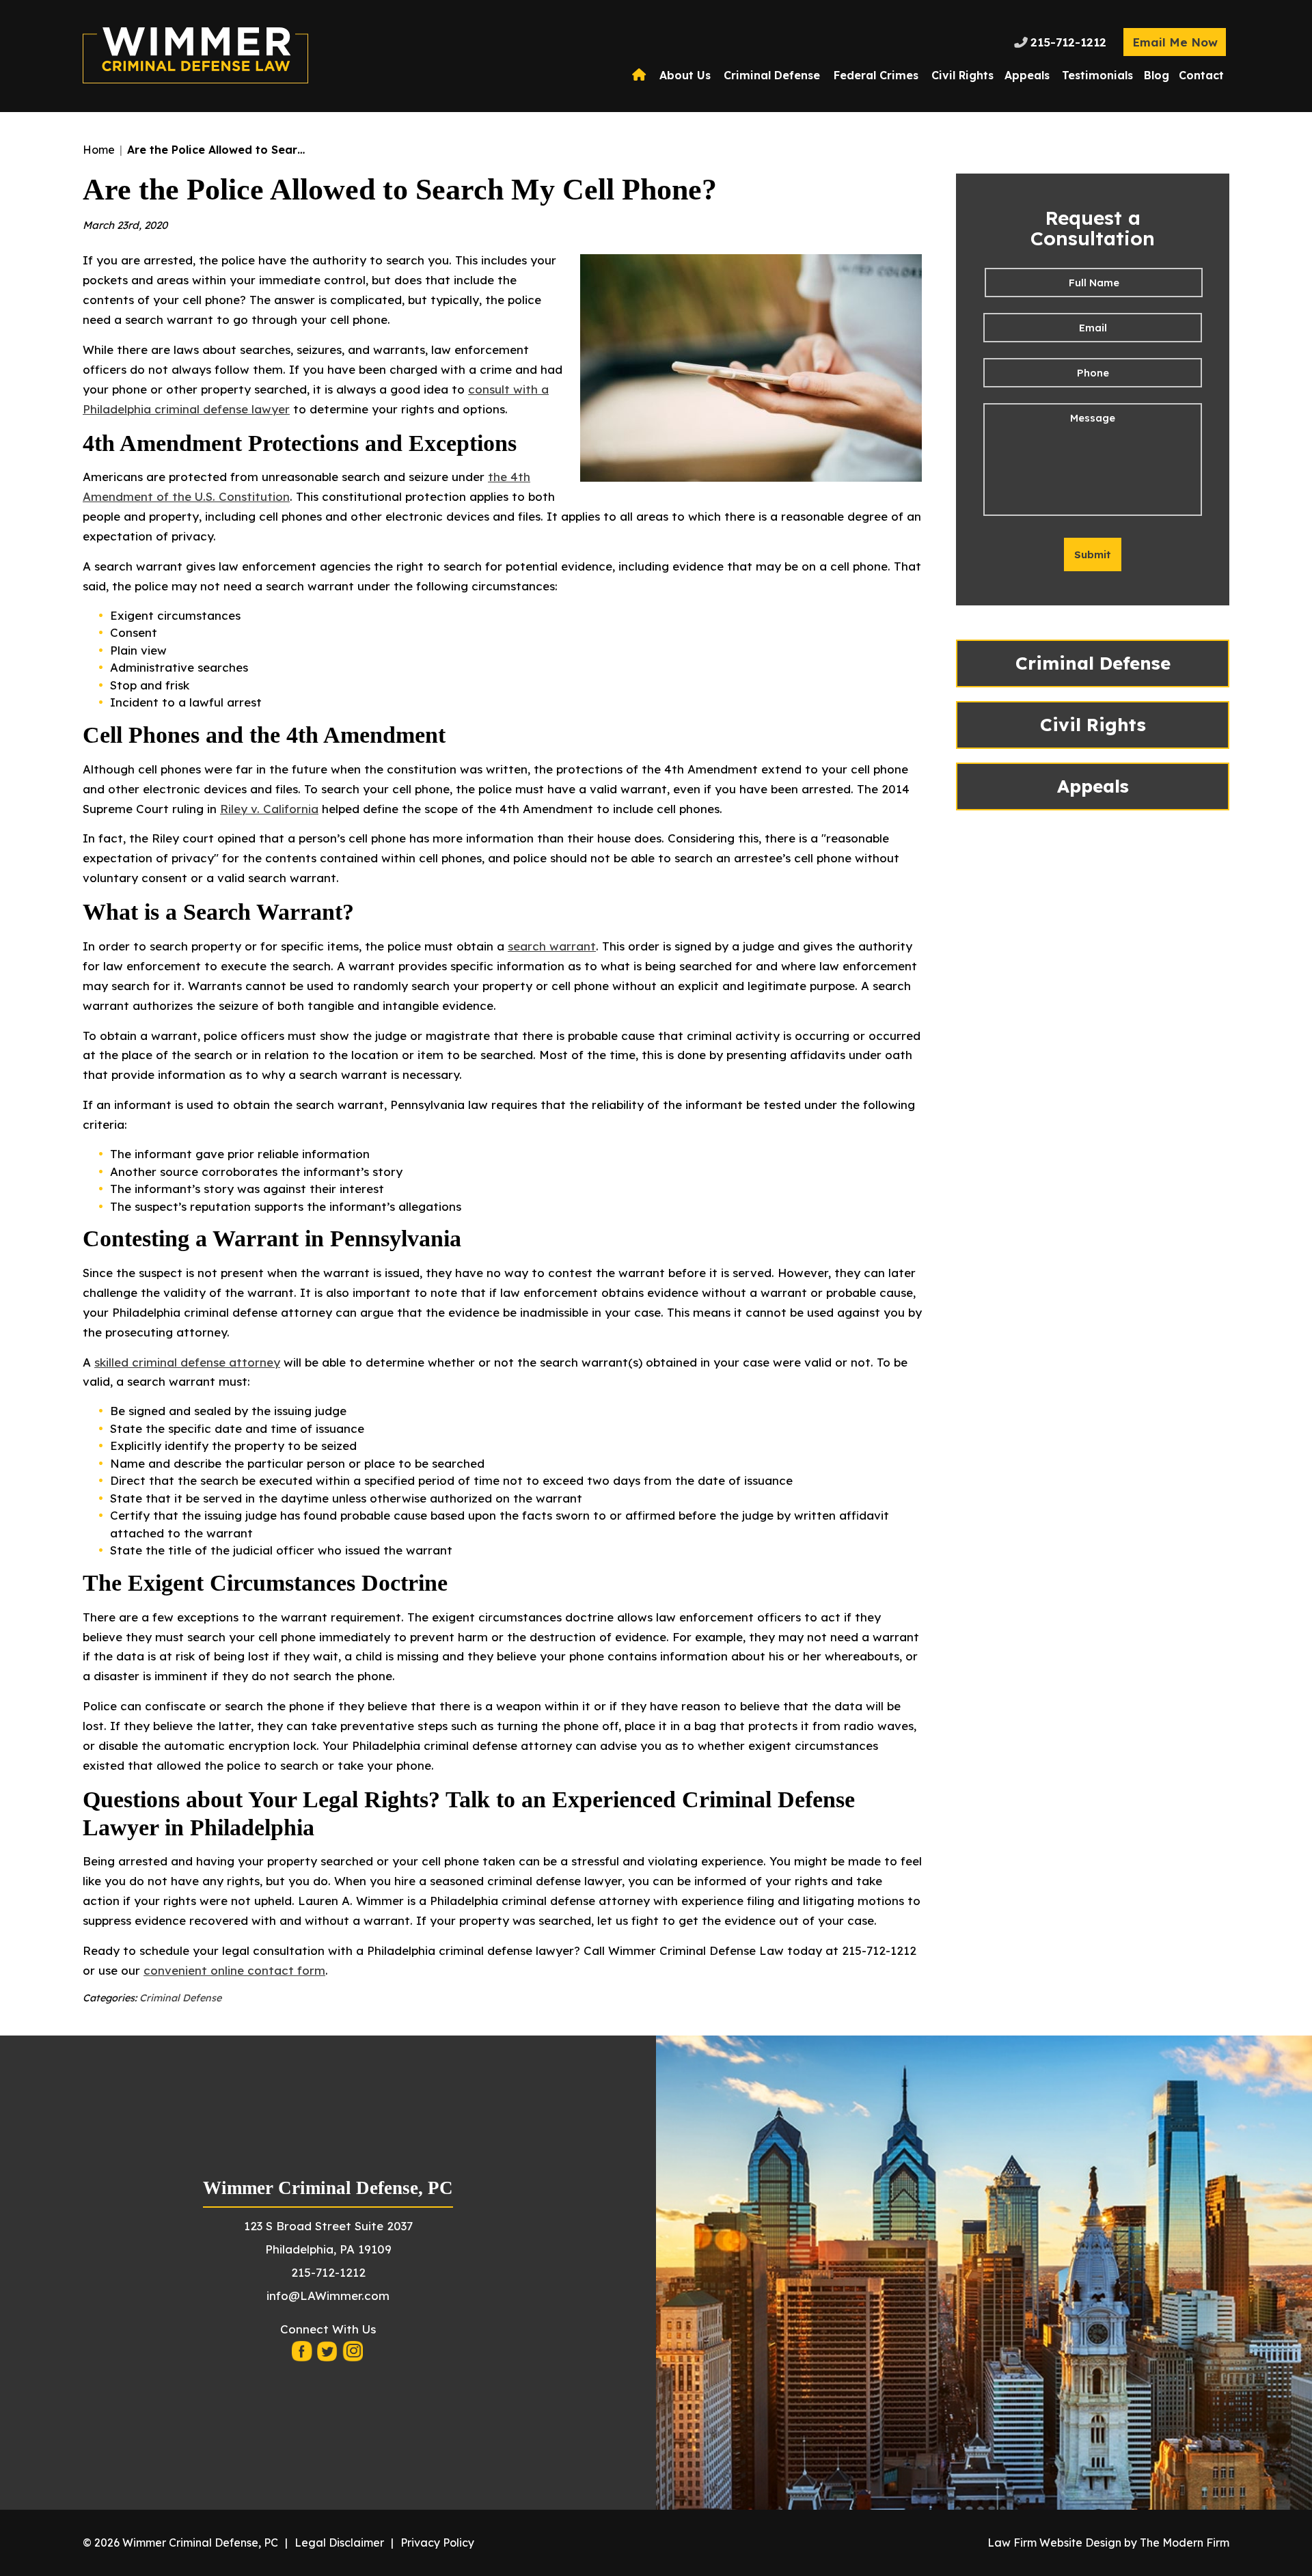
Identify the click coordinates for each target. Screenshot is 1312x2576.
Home (641, 75)
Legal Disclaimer (339, 2543)
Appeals (1027, 75)
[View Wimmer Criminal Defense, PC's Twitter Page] (328, 2355)
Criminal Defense (772, 75)
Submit (1093, 554)
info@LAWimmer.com (328, 2296)
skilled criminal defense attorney (187, 1362)
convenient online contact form (234, 1970)
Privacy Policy (437, 2543)
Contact (1201, 75)
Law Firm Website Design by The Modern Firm (1108, 2543)
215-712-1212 (1068, 42)
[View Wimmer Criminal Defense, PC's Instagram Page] (353, 2355)
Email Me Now (1175, 42)
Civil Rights (962, 75)
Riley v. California (269, 809)
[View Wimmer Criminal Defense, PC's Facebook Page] (303, 2355)
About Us (685, 75)
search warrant (552, 946)
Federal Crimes (876, 75)
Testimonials (1097, 75)
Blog (1157, 75)
